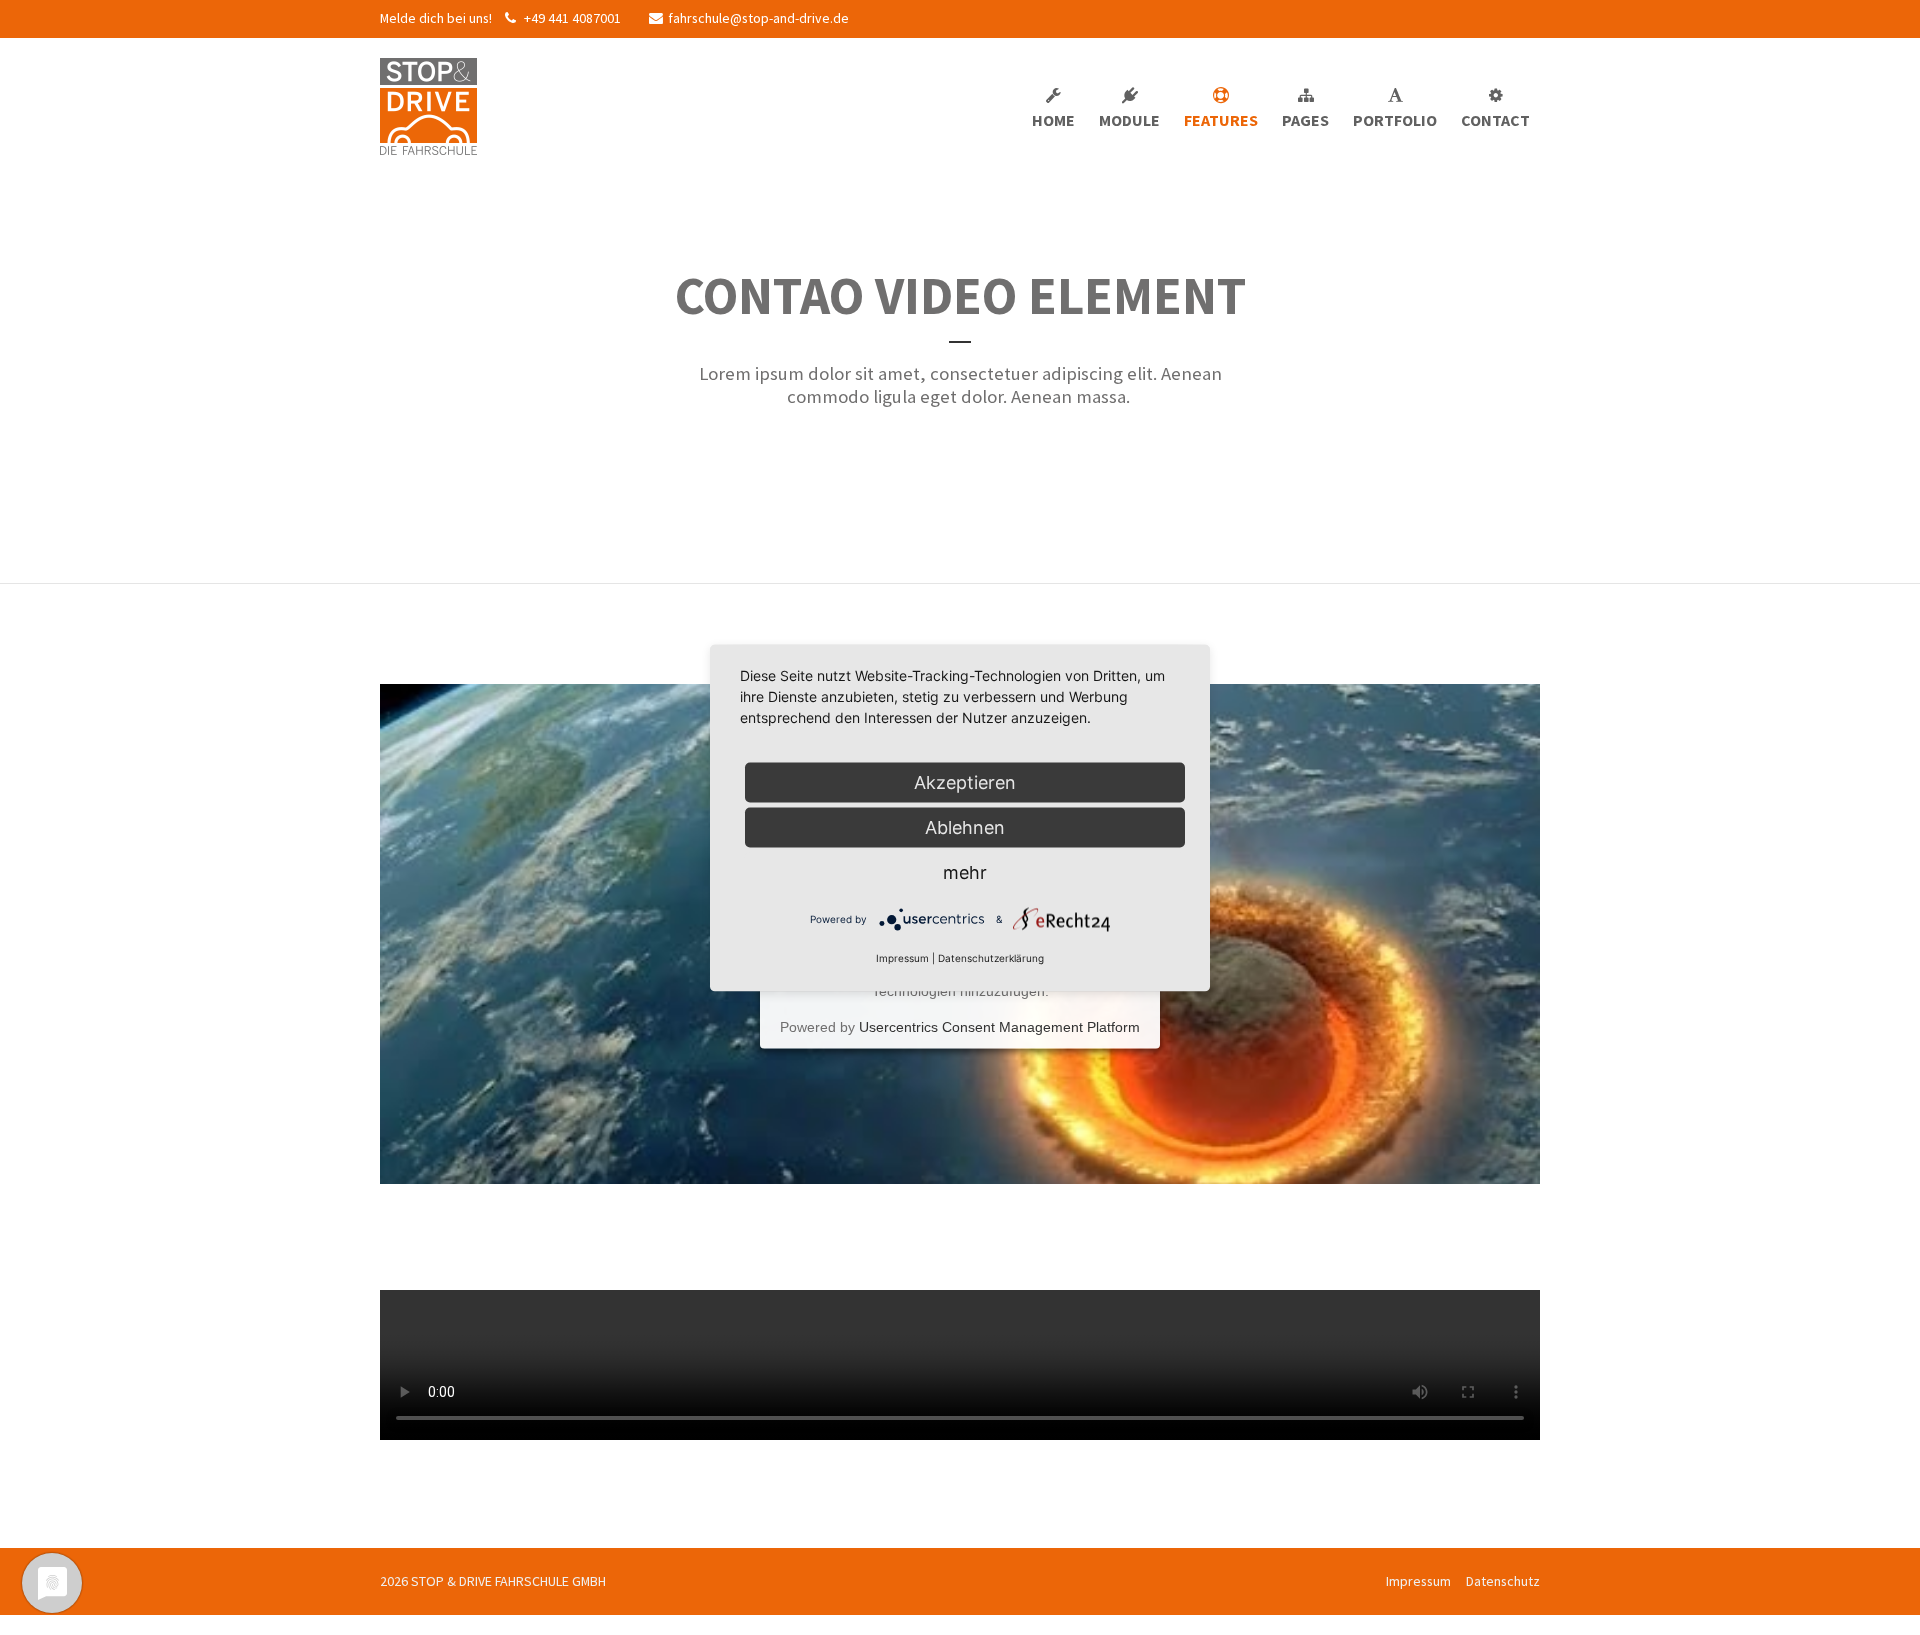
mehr (965, 871)
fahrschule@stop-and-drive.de (758, 18)
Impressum (1418, 1581)
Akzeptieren (965, 781)
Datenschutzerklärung (991, 957)
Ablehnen (965, 826)
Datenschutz (1503, 1581)
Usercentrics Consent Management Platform (999, 1028)
